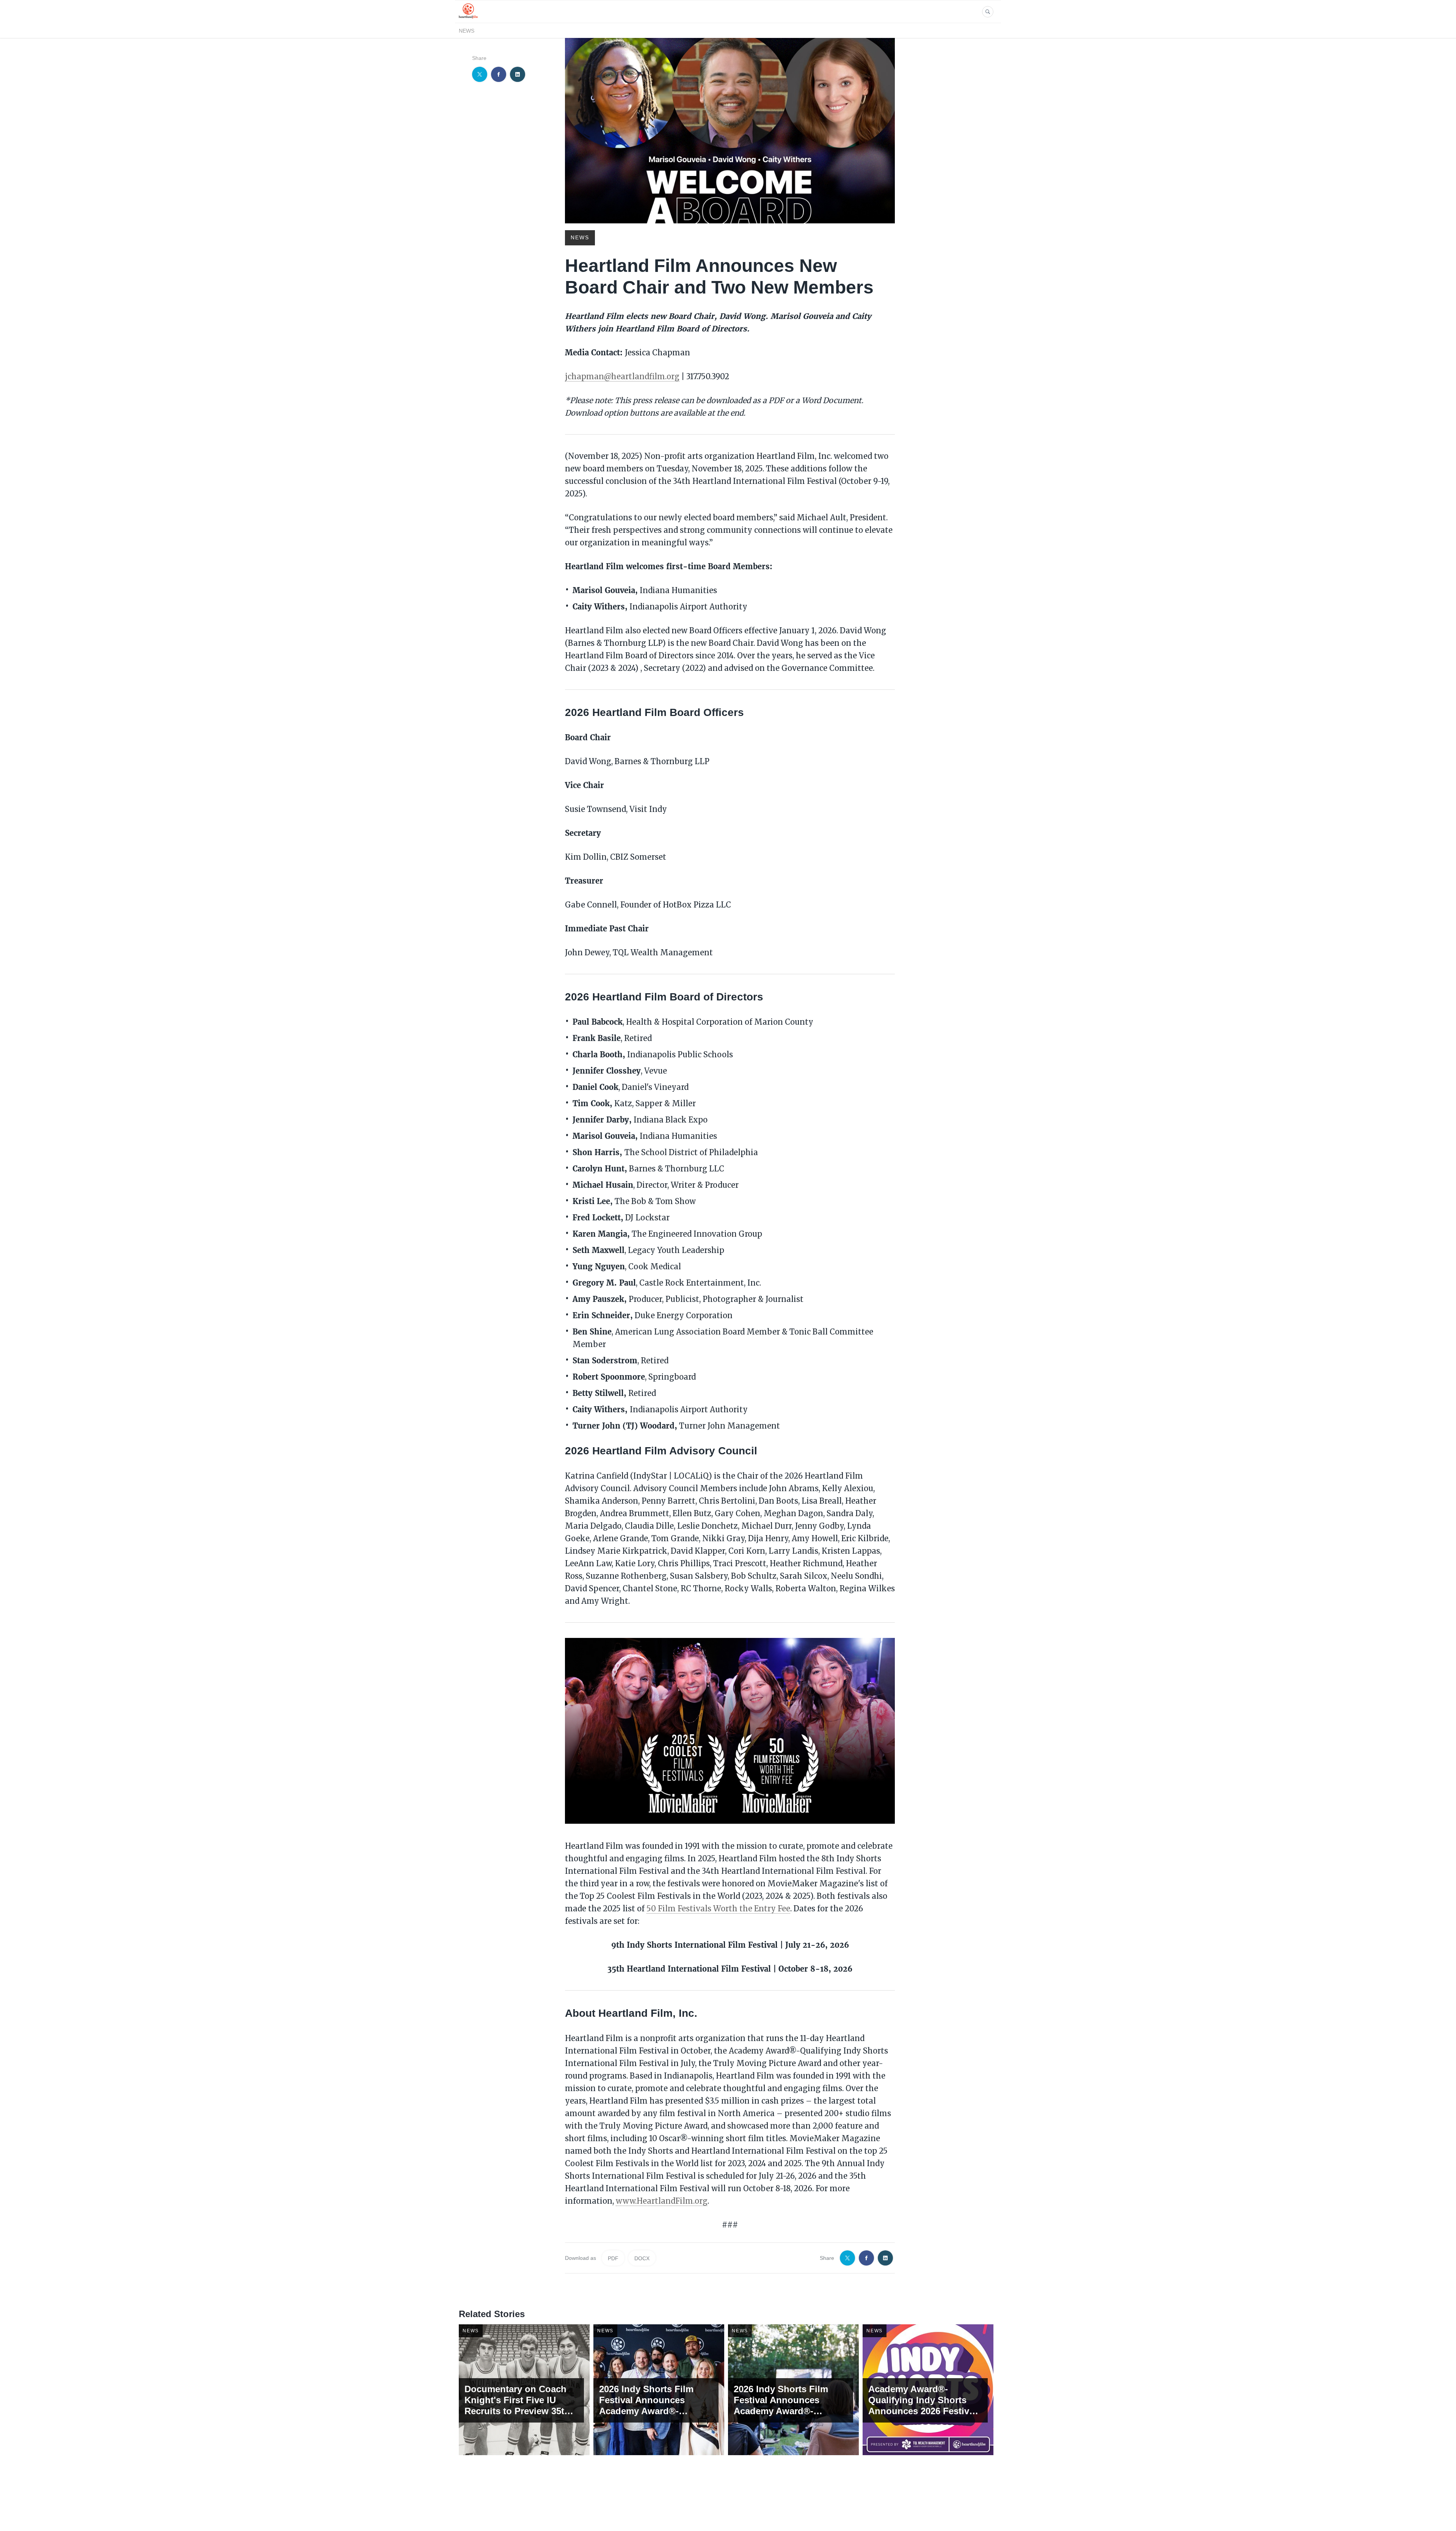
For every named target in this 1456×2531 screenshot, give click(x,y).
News (467, 31)
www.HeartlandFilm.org (662, 2201)
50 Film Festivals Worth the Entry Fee (718, 1908)
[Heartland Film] (468, 18)
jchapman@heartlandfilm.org (622, 376)
